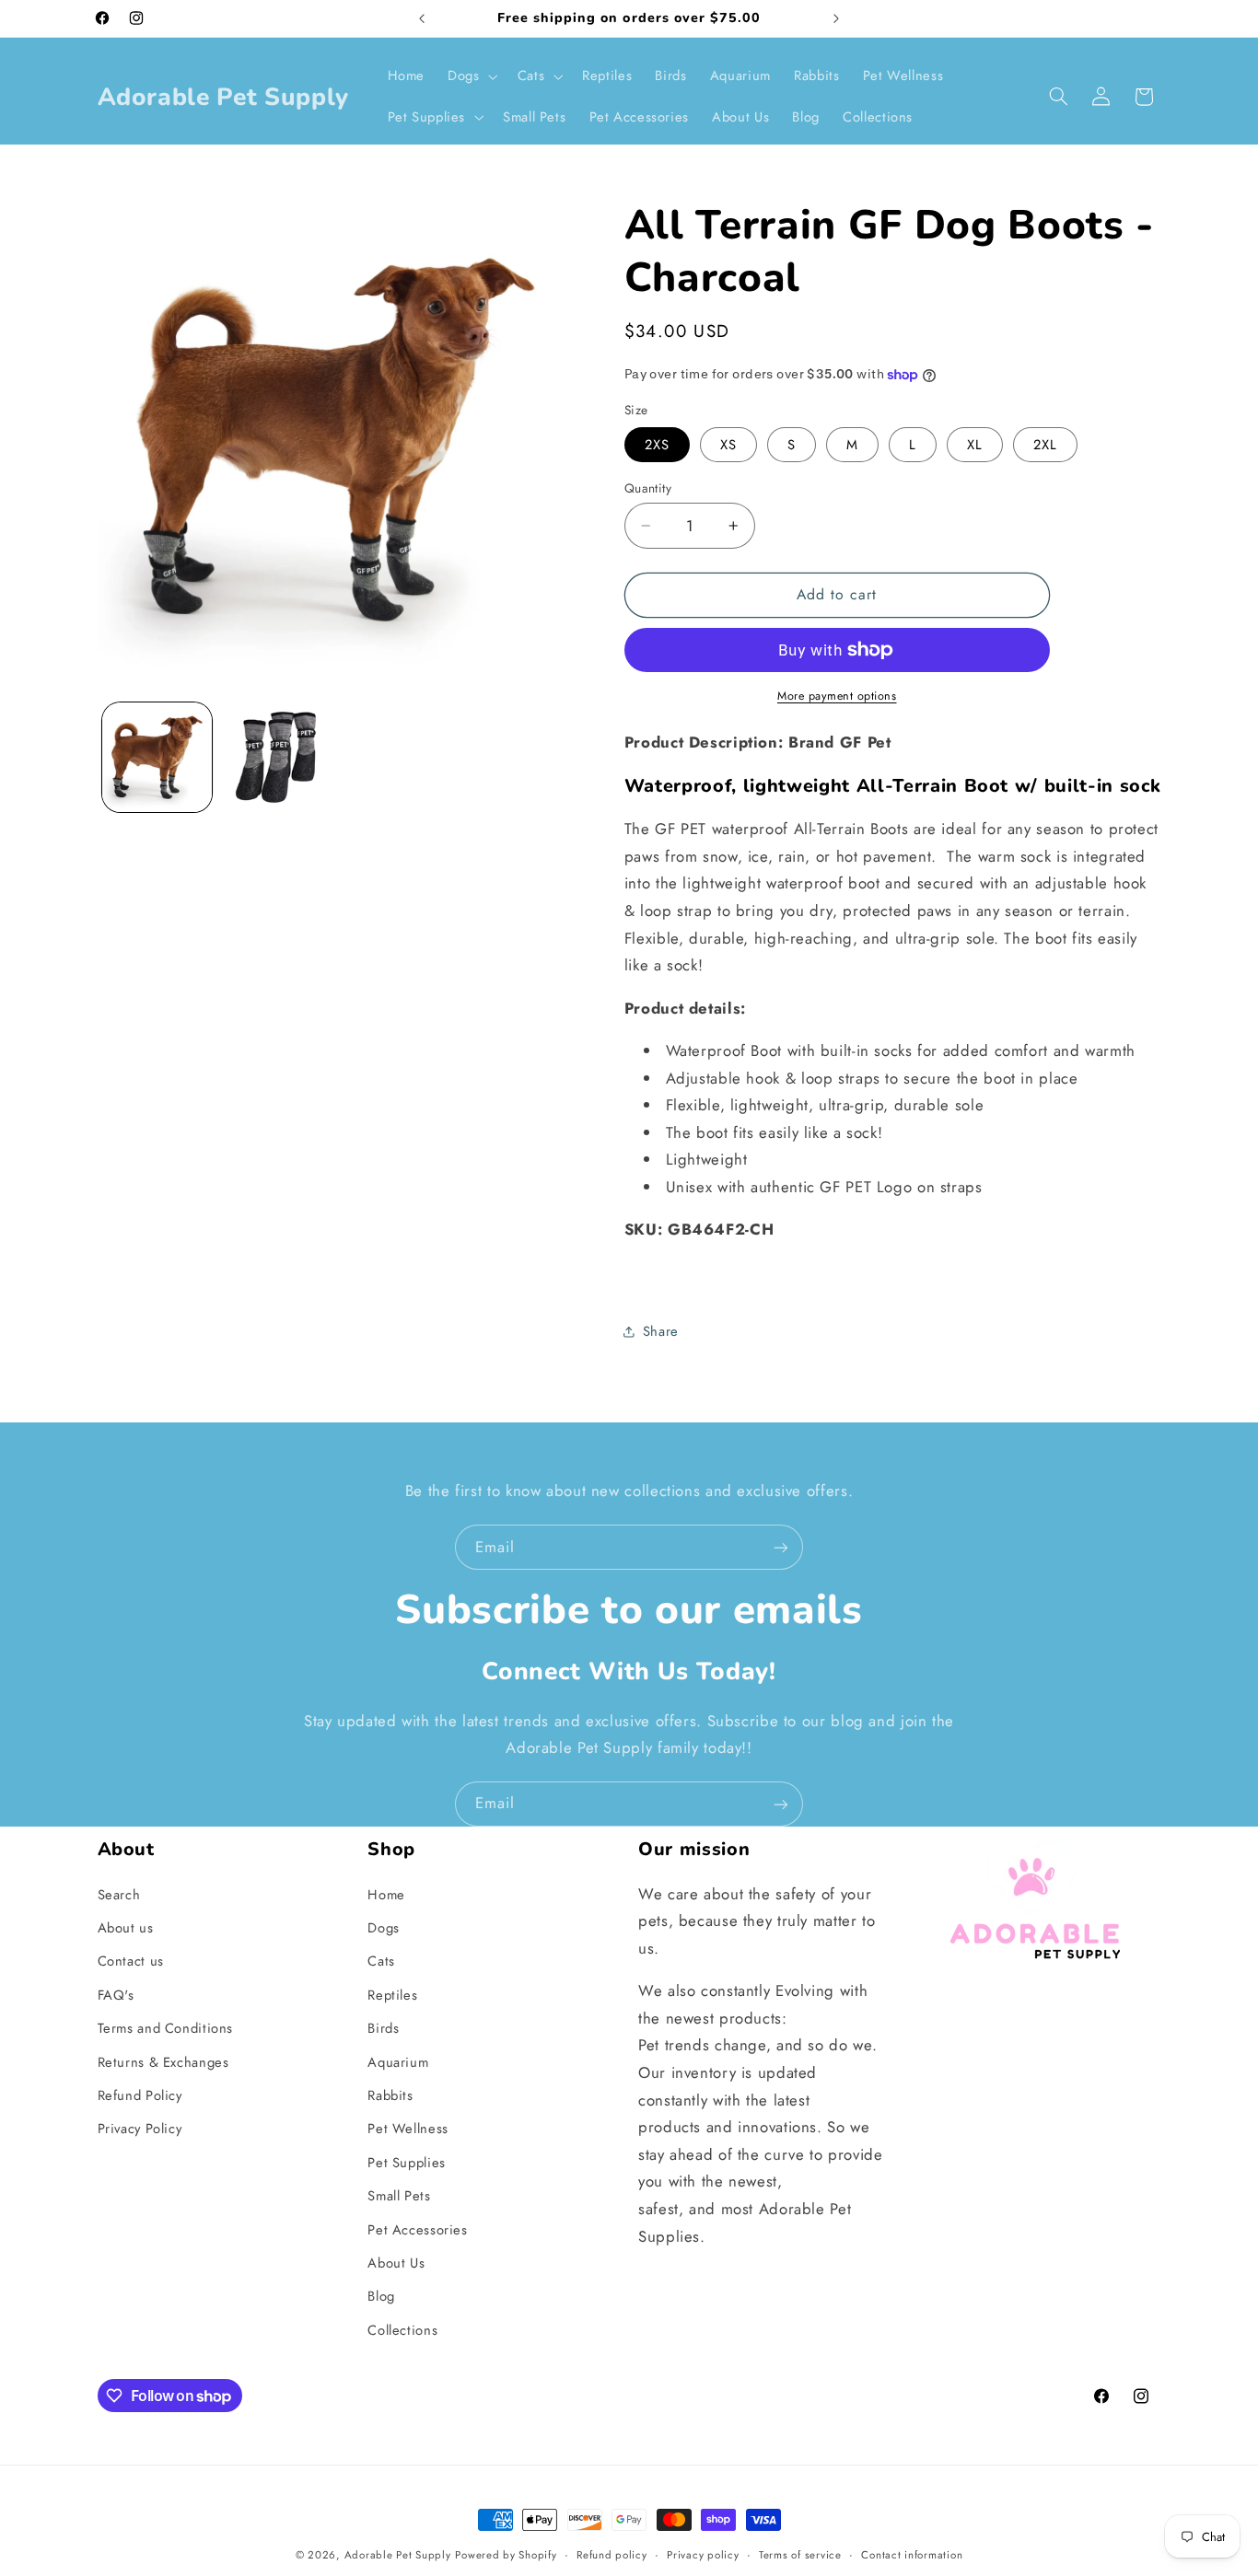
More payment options (837, 696)
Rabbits (390, 2095)
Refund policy (612, 2555)
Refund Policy (140, 2095)
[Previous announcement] (422, 18)
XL (975, 445)
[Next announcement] (836, 18)
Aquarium (398, 2062)
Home (386, 1895)
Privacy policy (703, 2555)
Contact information (912, 2555)
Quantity (648, 488)
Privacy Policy (140, 2129)
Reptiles (392, 1995)
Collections (402, 2330)
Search (119, 1895)
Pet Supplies (407, 2163)
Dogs (384, 1928)
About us (126, 1928)
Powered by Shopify (506, 2555)
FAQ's (116, 1995)
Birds (383, 2028)
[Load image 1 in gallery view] (157, 757)
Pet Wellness (408, 2129)
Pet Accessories (417, 2230)
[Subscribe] (781, 1547)
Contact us (131, 1961)
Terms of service (800, 2555)
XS (728, 445)
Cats (381, 1961)
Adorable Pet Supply (398, 2555)
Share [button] (661, 1331)
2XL (1045, 445)
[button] (471, 76)
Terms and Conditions (166, 2028)
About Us (396, 2263)
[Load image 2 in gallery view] (276, 757)
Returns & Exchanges (163, 2062)
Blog (381, 2296)
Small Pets (399, 2196)
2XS (657, 445)
